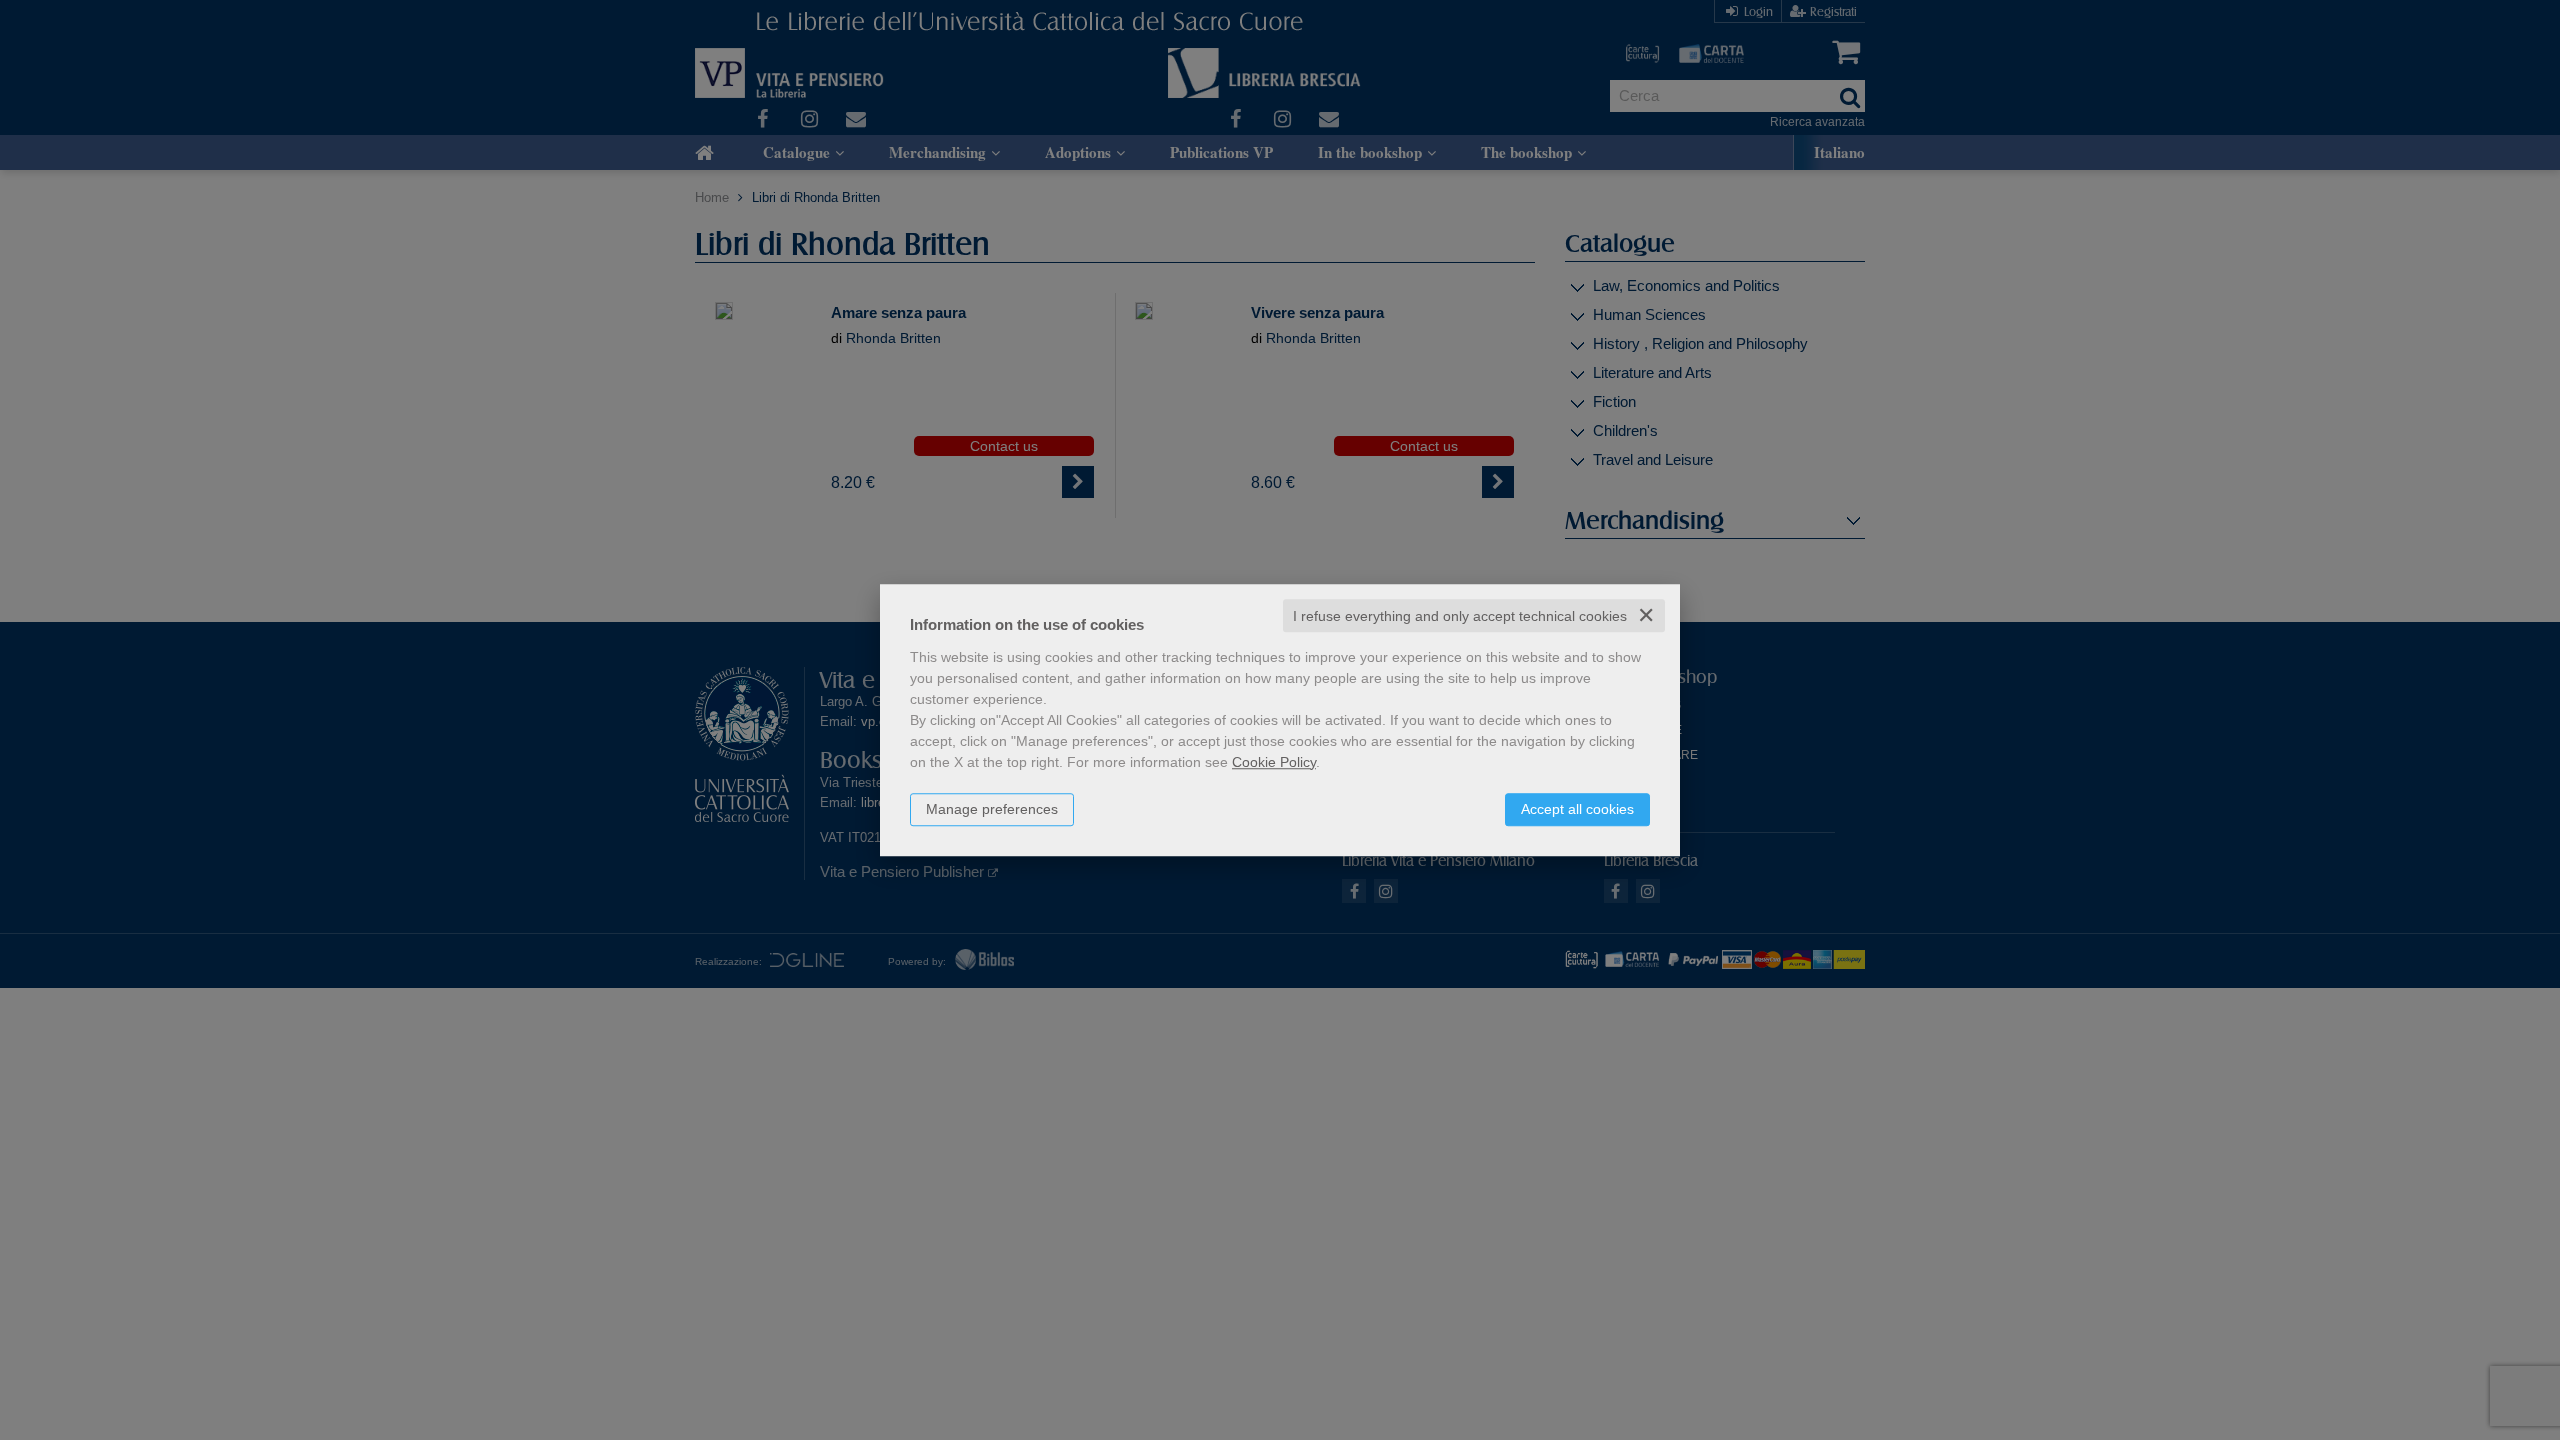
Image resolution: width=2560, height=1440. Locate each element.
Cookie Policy (1274, 762)
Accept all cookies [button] (1577, 809)
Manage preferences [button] (992, 809)
